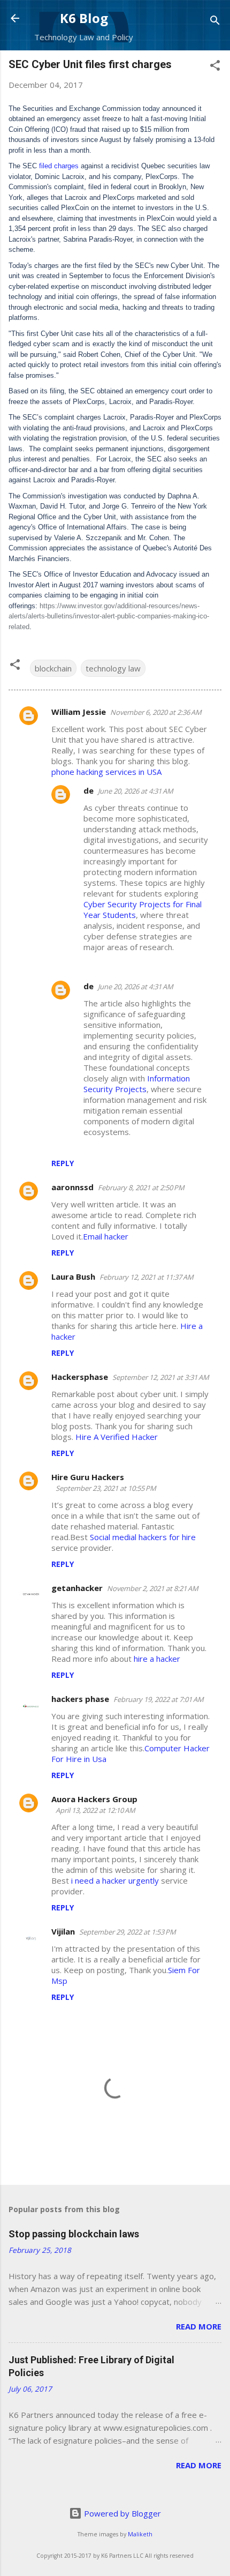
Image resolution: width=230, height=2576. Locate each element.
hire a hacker (157, 1659)
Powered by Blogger (121, 2513)
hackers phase (80, 1699)
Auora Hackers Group (94, 1799)
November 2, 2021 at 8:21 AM (153, 1588)
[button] (215, 67)
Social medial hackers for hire (143, 1537)
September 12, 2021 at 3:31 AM (161, 1377)
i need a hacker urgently (115, 1880)
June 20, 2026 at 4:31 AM (136, 791)
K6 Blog (84, 18)
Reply (63, 1163)
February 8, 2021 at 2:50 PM (141, 1188)
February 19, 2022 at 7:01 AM (159, 1699)
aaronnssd (72, 1187)
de (89, 790)
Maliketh (140, 2534)
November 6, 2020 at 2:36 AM (156, 712)
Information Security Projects (137, 1084)
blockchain (53, 668)
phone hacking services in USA (106, 772)
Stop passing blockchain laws (74, 2234)
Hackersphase (80, 1377)
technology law (113, 668)
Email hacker (106, 1236)
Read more (199, 2326)
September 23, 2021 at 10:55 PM (106, 1488)
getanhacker (77, 1588)
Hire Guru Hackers (88, 1477)
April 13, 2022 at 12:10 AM (95, 1810)
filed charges (59, 166)
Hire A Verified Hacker (117, 1437)
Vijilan (63, 1931)
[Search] (215, 22)
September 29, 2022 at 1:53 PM (128, 1932)
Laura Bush (73, 1276)
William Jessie (79, 712)
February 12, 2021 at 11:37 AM (147, 1277)
